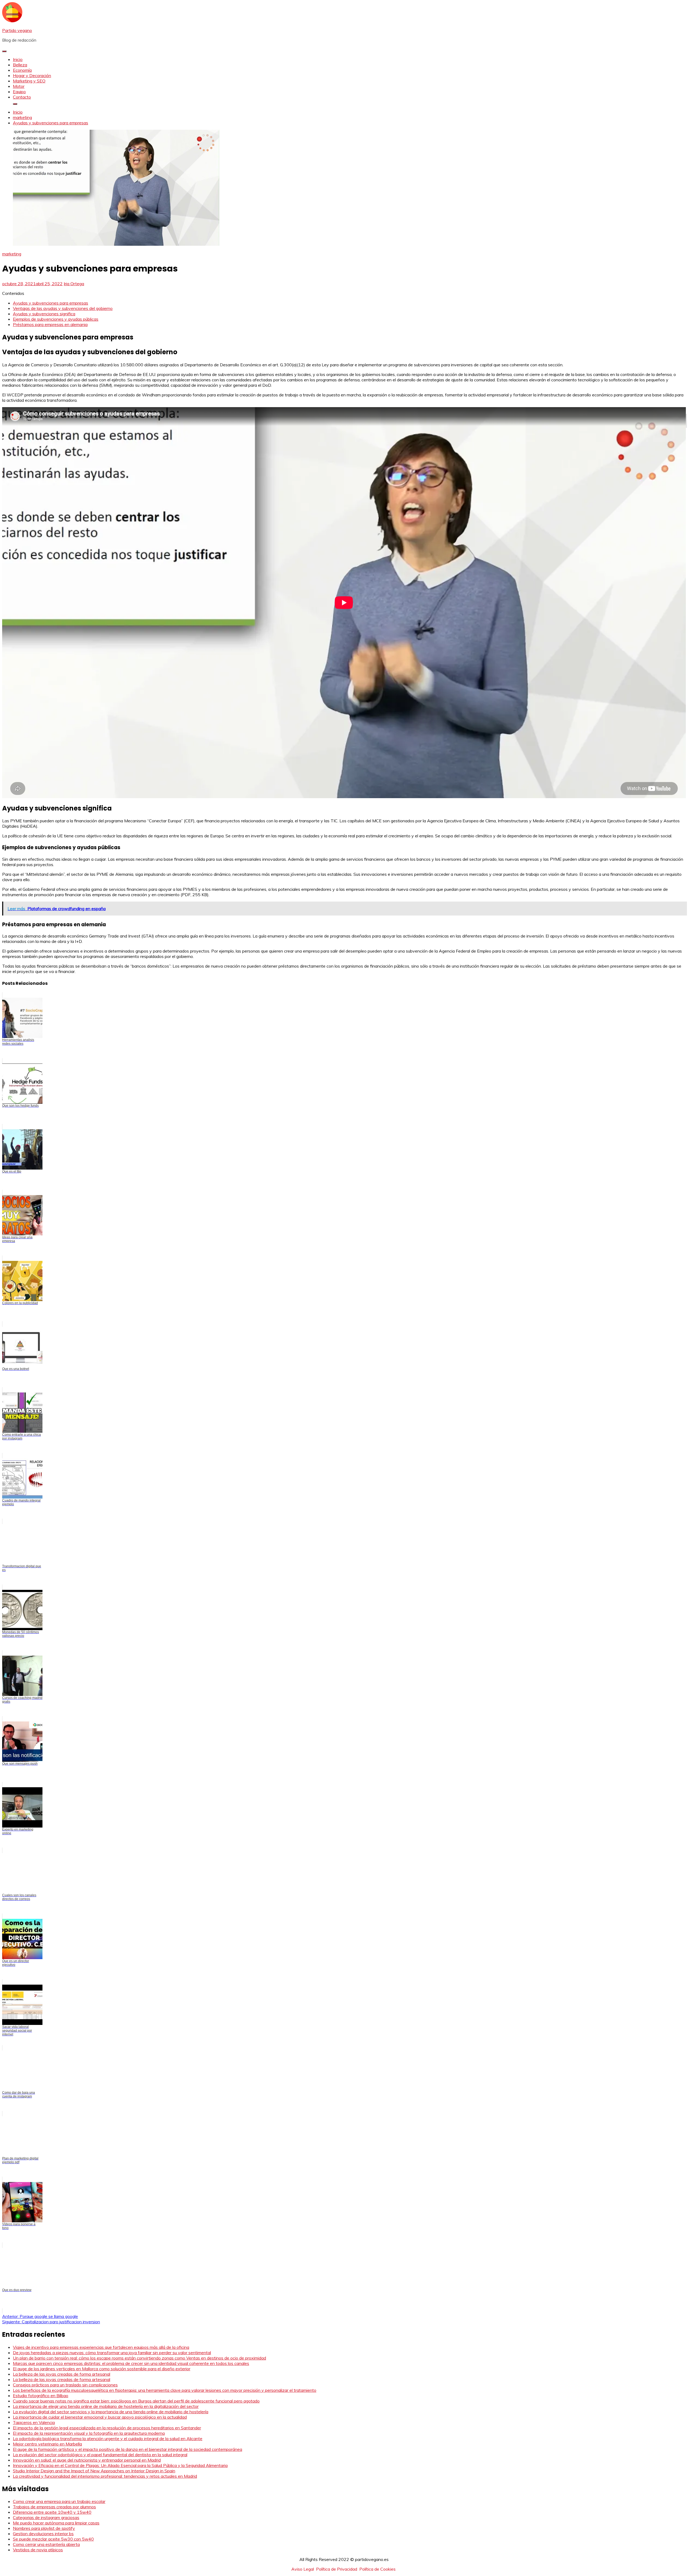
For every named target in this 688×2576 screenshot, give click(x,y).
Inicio (18, 59)
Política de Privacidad (337, 2569)
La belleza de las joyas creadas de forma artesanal (62, 2374)
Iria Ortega (74, 284)
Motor (19, 86)
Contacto (22, 97)
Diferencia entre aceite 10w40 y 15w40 (52, 2512)
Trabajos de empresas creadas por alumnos (54, 2507)
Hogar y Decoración (32, 75)
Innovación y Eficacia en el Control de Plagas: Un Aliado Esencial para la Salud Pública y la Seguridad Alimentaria (120, 2465)
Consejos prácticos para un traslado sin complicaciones (65, 2385)
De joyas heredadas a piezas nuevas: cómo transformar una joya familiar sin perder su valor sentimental (112, 2353)
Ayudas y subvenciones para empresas (51, 303)
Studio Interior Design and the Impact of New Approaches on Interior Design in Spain (94, 2471)
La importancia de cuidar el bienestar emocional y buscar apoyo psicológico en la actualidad (100, 2417)
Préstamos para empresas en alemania (50, 324)
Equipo (19, 92)
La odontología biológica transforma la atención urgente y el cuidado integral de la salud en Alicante (108, 2438)
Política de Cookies (377, 2569)
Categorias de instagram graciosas (46, 2517)
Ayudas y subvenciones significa (44, 314)
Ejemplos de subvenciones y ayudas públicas (56, 319)
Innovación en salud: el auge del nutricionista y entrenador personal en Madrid (87, 2460)
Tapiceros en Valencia (34, 2422)
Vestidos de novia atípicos (38, 2550)
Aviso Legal (303, 2569)
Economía (22, 70)
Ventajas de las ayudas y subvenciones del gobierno (63, 308)
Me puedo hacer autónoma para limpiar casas (56, 2523)
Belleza (20, 65)
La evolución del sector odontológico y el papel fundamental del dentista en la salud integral (100, 2455)
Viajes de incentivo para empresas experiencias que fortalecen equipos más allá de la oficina (101, 2347)
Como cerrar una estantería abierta (46, 2544)
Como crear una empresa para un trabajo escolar (59, 2501)
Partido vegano (17, 30)
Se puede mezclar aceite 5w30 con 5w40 (53, 2539)
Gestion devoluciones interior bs (43, 2534)
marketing (12, 254)
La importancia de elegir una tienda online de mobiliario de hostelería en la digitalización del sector (106, 2406)
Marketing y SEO (29, 81)
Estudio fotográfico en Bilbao (41, 2396)
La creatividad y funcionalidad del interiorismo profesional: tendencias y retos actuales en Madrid (105, 2476)
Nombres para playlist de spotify (44, 2528)
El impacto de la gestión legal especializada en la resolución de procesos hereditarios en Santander (107, 2428)
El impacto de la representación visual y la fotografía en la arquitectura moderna (89, 2433)
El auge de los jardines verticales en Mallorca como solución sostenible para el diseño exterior (102, 2369)
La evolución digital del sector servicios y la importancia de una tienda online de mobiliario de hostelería (111, 2412)
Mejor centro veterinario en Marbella (47, 2444)
